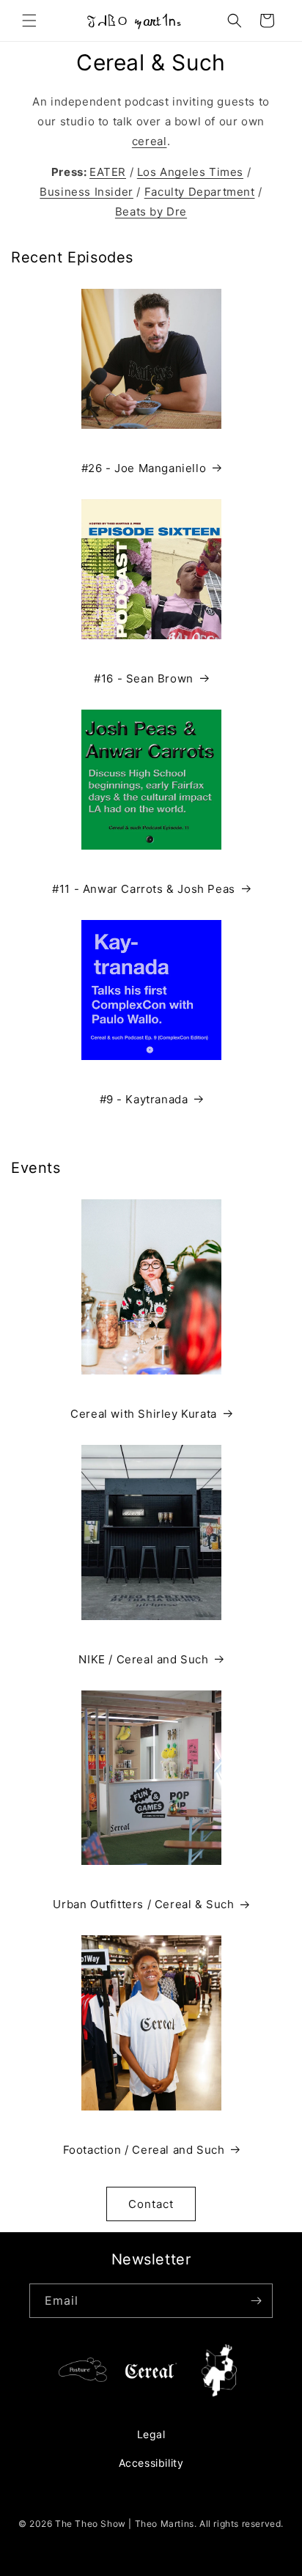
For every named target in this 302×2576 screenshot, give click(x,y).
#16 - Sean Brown (144, 678)
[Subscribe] (256, 2301)
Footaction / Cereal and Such (144, 2150)
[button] (29, 21)
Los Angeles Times (190, 172)
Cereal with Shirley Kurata (144, 1414)
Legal (151, 2434)
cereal (150, 141)
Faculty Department (200, 192)
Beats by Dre (151, 211)
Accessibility (151, 2463)
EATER (108, 172)
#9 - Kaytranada (144, 1099)
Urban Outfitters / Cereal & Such (143, 1904)
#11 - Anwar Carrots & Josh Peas (144, 889)
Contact (151, 2204)
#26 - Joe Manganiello (144, 468)
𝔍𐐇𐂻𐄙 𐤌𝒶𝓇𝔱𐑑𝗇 (134, 21)
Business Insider (86, 192)
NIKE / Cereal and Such (143, 1659)
